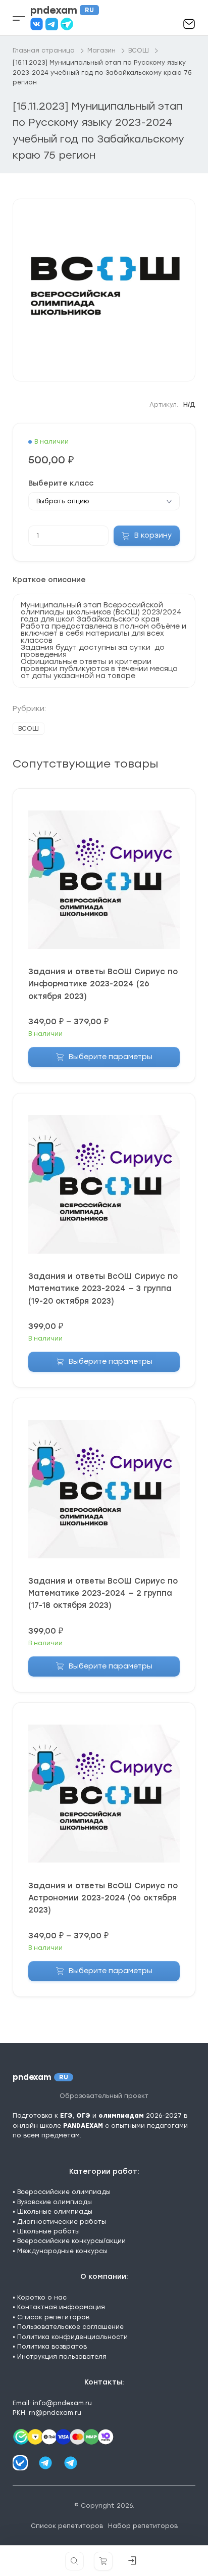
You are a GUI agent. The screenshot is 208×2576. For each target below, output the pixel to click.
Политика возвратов (52, 2347)
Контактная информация (61, 2307)
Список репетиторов (53, 2317)
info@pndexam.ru (62, 2403)
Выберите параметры (111, 1057)
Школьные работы (48, 2231)
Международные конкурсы (62, 2251)
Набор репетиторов (143, 2526)
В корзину (153, 535)
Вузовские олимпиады (55, 2202)
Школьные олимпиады (55, 2212)
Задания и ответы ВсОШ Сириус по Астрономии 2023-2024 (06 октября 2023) (103, 1898)
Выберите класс (61, 484)
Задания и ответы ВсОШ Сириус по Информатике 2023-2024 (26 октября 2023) (103, 984)
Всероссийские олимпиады (64, 2192)
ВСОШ (29, 729)
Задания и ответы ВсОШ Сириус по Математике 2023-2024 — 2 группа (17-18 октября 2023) (103, 1593)
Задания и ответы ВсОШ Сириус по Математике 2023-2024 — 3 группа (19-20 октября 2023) (103, 1289)
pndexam (62, 10)
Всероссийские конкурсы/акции (71, 2241)
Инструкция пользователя (62, 2357)
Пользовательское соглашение (70, 2327)
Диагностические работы (62, 2222)
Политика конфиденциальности (72, 2337)
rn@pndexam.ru (55, 2413)
